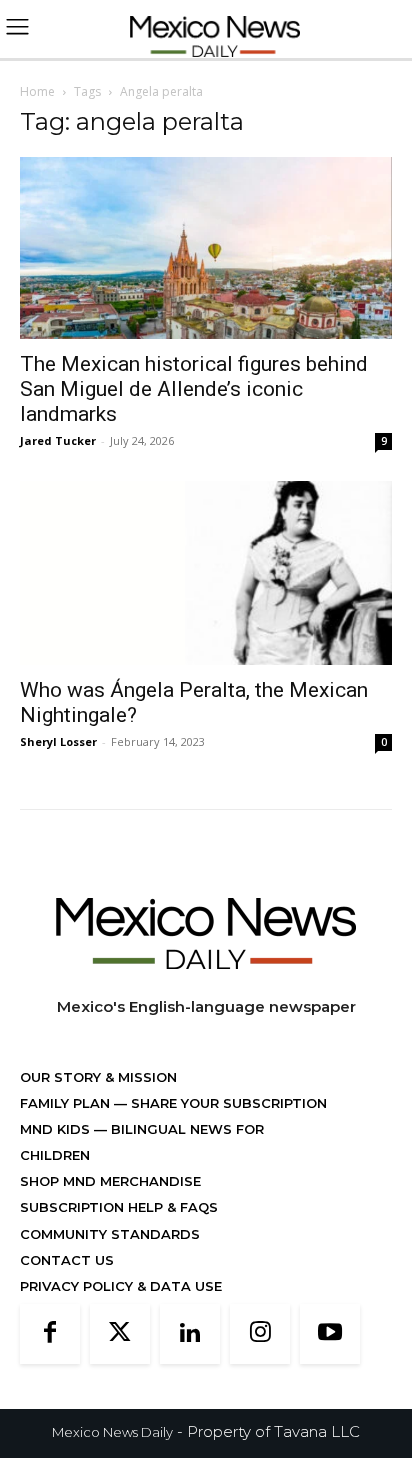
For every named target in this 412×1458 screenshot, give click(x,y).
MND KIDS (57, 1129)
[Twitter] (120, 1334)
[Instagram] (260, 1334)
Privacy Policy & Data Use (121, 1286)
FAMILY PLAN (67, 1103)
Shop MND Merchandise (110, 1181)
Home (37, 91)
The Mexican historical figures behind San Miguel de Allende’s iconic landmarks (194, 389)
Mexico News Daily (112, 1432)
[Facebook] (50, 1334)
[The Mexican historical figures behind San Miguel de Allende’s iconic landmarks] (206, 248)
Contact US (67, 1260)
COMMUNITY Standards (110, 1234)
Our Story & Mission (98, 1077)
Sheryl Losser (58, 741)
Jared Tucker (58, 440)
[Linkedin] (190, 1334)
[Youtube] (330, 1334)
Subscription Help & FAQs (119, 1207)
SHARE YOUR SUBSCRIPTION (227, 1103)
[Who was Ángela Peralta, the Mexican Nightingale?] (206, 573)
